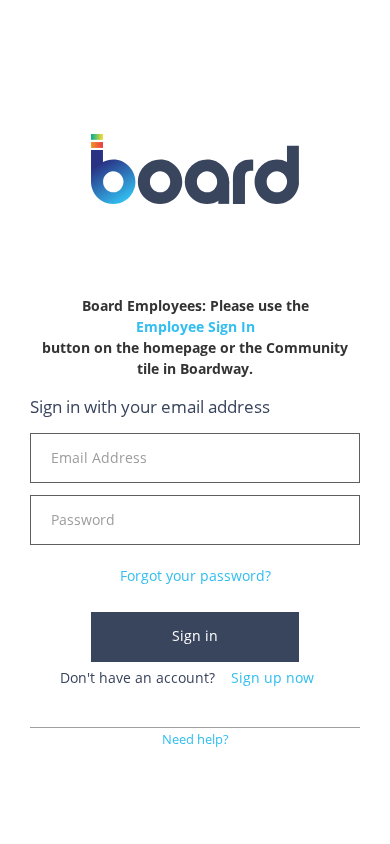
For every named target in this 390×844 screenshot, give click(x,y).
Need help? (195, 739)
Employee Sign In (195, 326)
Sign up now (272, 677)
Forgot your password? (195, 575)
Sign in (195, 635)
